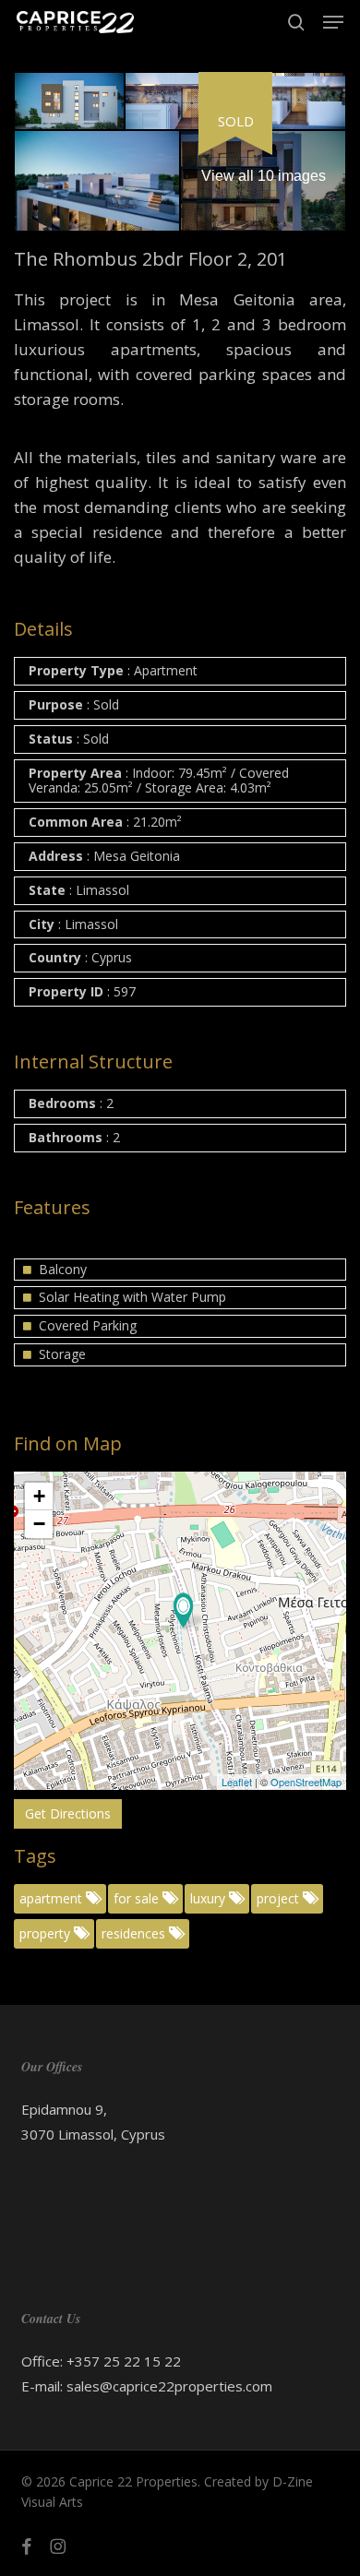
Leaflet (237, 1782)
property (47, 1933)
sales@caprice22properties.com (169, 2386)
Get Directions (68, 1813)
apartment (53, 1898)
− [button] (39, 1524)
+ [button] (39, 1496)
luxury (210, 1898)
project (280, 1898)
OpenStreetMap (306, 1782)
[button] (333, 22)
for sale (138, 1898)
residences (135, 1933)
